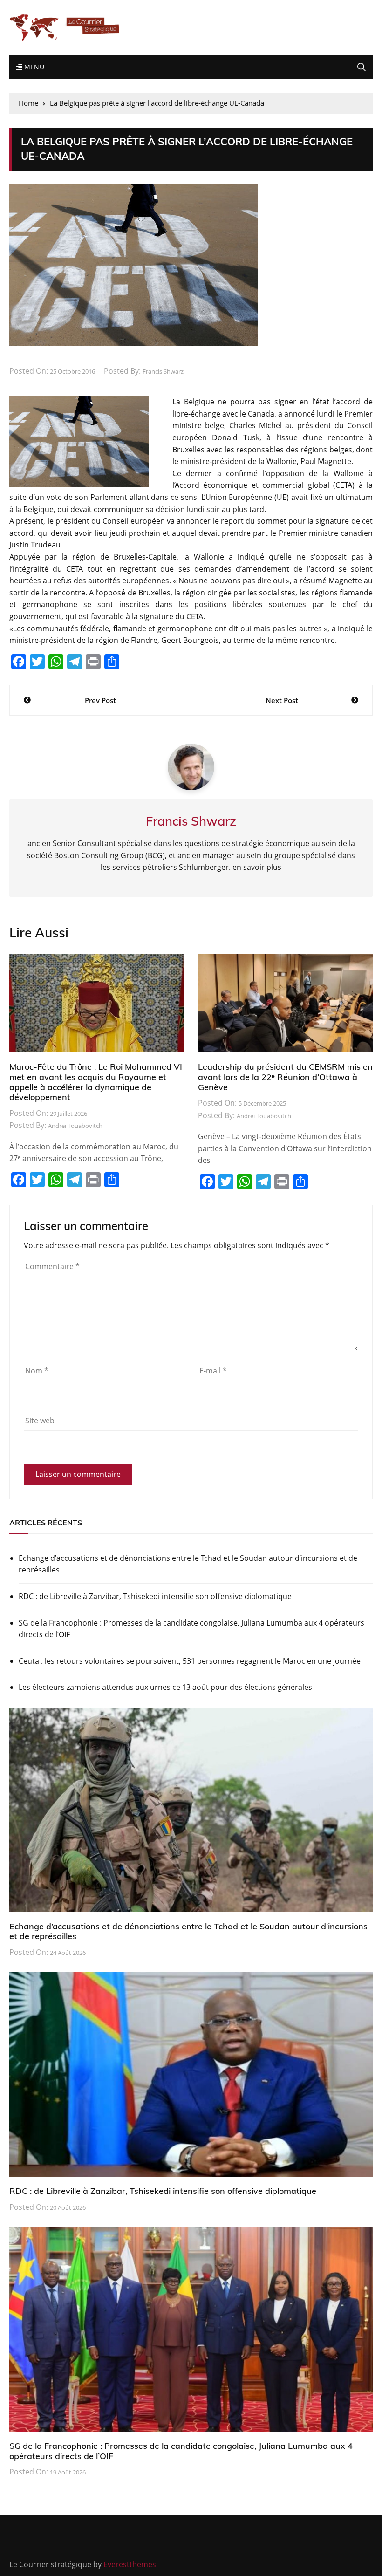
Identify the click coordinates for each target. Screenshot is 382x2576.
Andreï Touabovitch (75, 1126)
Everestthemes (130, 2564)
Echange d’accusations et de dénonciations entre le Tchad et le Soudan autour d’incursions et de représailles (188, 1564)
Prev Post (100, 700)
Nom (37, 1371)
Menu (33, 67)
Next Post (282, 700)
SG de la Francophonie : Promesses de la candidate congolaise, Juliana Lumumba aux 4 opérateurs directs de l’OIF (191, 1629)
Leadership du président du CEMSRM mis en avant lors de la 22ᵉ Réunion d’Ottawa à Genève (285, 1077)
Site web (40, 1421)
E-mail (213, 1371)
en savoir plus (257, 867)
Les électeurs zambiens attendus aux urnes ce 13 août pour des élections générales (165, 1687)
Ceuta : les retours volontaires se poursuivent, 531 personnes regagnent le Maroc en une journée (190, 1661)
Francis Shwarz (163, 371)
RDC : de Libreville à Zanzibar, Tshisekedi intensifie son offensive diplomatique (155, 1596)
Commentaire (52, 1266)
